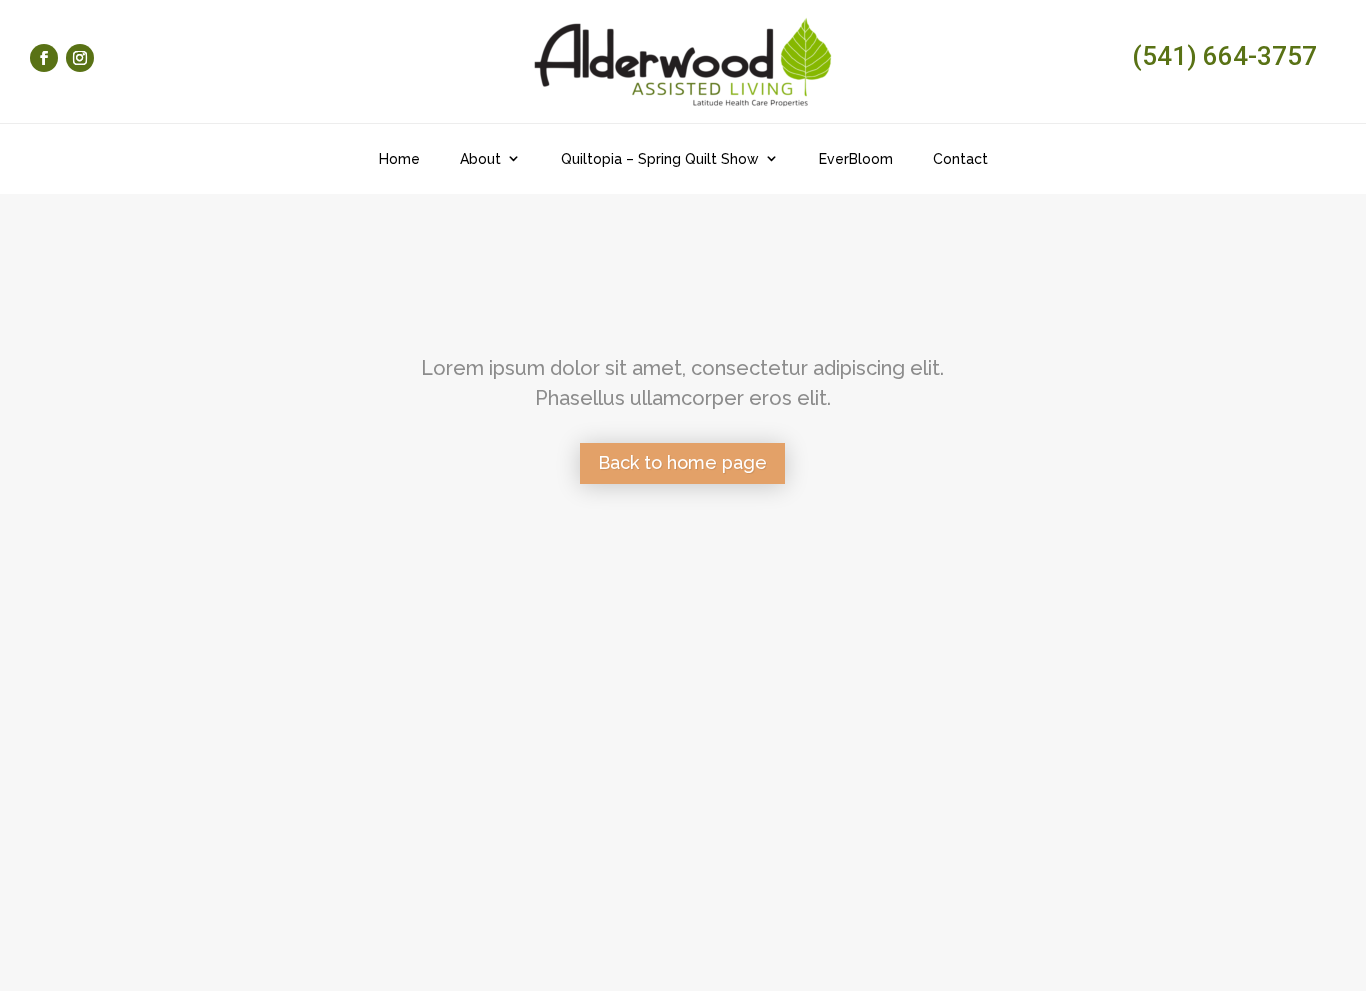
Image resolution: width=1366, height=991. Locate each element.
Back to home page (682, 462)
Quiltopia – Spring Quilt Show (660, 159)
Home (399, 159)
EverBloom (856, 159)
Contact (960, 159)
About (480, 159)
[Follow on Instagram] (80, 58)
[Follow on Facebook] (44, 58)
